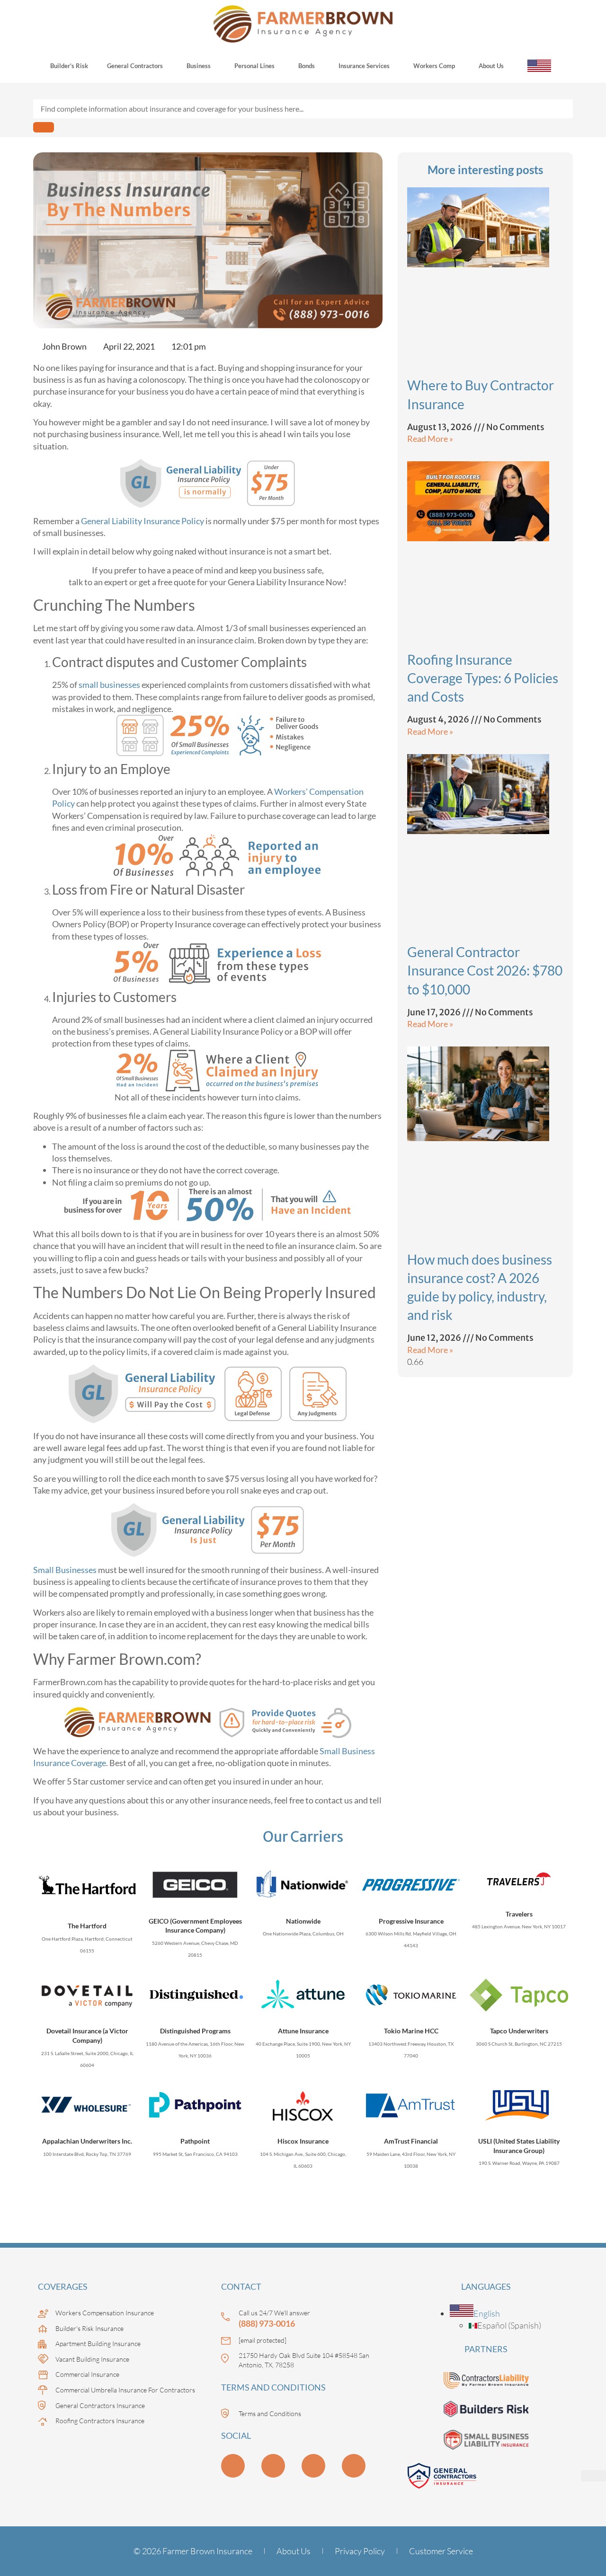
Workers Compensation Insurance (105, 2313)
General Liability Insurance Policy (143, 521)
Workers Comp (434, 66)
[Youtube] (273, 2466)
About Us (491, 66)
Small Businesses (65, 1570)
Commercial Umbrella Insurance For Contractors (125, 2390)
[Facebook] (354, 2466)
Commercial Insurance (87, 2374)
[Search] (44, 127)
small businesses (109, 685)
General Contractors (135, 66)
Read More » (430, 439)
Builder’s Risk (69, 66)
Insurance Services (364, 66)
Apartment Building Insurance (98, 2343)
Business (199, 66)
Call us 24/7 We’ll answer (274, 2313)
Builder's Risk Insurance (89, 2328)
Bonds (307, 66)
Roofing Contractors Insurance (100, 2421)
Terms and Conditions (270, 2413)
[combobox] (303, 109)
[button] (475, 2313)
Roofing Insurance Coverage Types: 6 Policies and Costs (483, 678)
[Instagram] (313, 2466)
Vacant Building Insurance (92, 2359)
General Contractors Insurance (100, 2405)
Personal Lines (254, 66)
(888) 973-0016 (267, 2323)
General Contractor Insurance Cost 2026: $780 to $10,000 (485, 970)
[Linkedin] (233, 2466)
